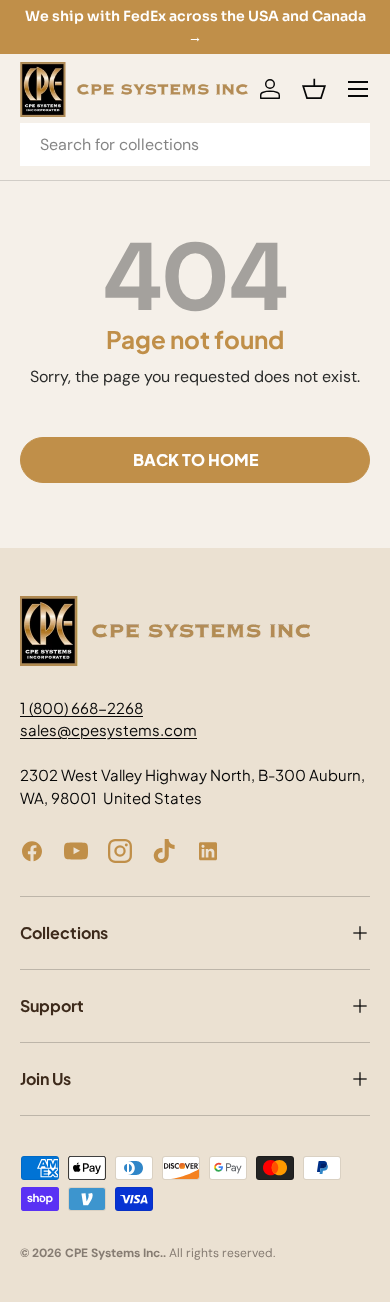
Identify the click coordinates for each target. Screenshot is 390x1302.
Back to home (195, 459)
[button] (314, 89)
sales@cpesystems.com (108, 729)
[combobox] (195, 144)
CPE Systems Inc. (114, 1253)
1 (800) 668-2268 (81, 707)
